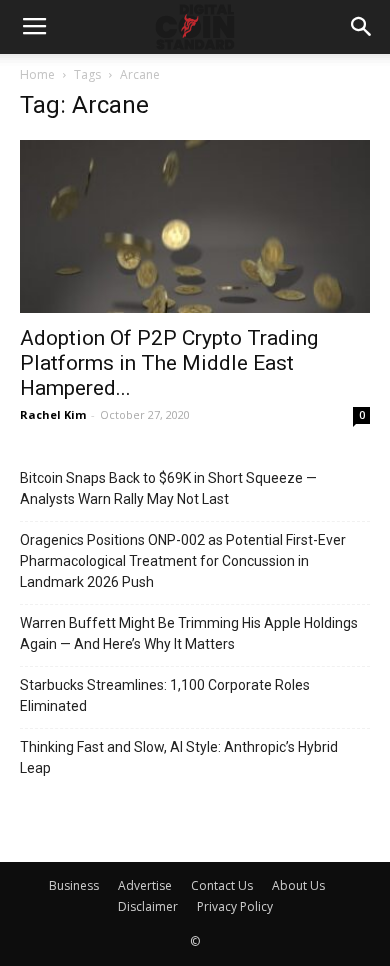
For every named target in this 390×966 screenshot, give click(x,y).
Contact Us (222, 885)
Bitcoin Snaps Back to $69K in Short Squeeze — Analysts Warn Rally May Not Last (168, 488)
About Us (298, 885)
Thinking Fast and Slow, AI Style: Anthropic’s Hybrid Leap (179, 757)
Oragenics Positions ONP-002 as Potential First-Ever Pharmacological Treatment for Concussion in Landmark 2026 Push (183, 561)
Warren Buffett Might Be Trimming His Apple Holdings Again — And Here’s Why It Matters (189, 633)
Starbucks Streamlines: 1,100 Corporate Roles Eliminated (165, 695)
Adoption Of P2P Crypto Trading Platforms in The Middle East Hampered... (169, 363)
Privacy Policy (235, 906)
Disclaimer (148, 906)
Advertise (145, 885)
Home (37, 74)
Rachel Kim (53, 414)
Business (74, 885)
